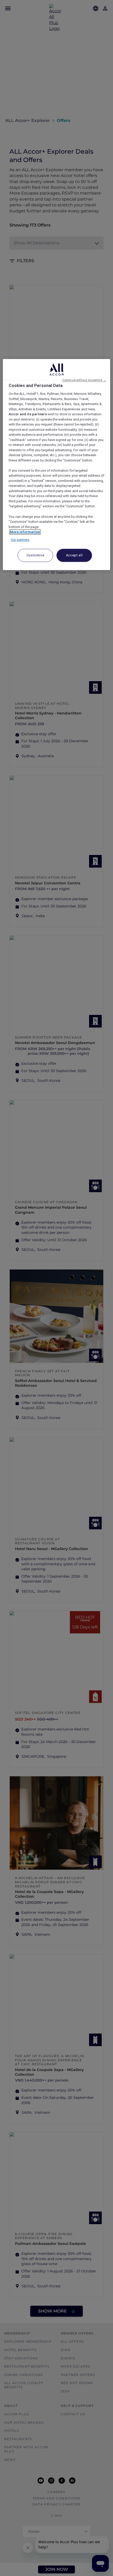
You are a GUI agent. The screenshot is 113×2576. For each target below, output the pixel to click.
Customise (35, 555)
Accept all (74, 555)
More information (25, 532)
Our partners (20, 540)
